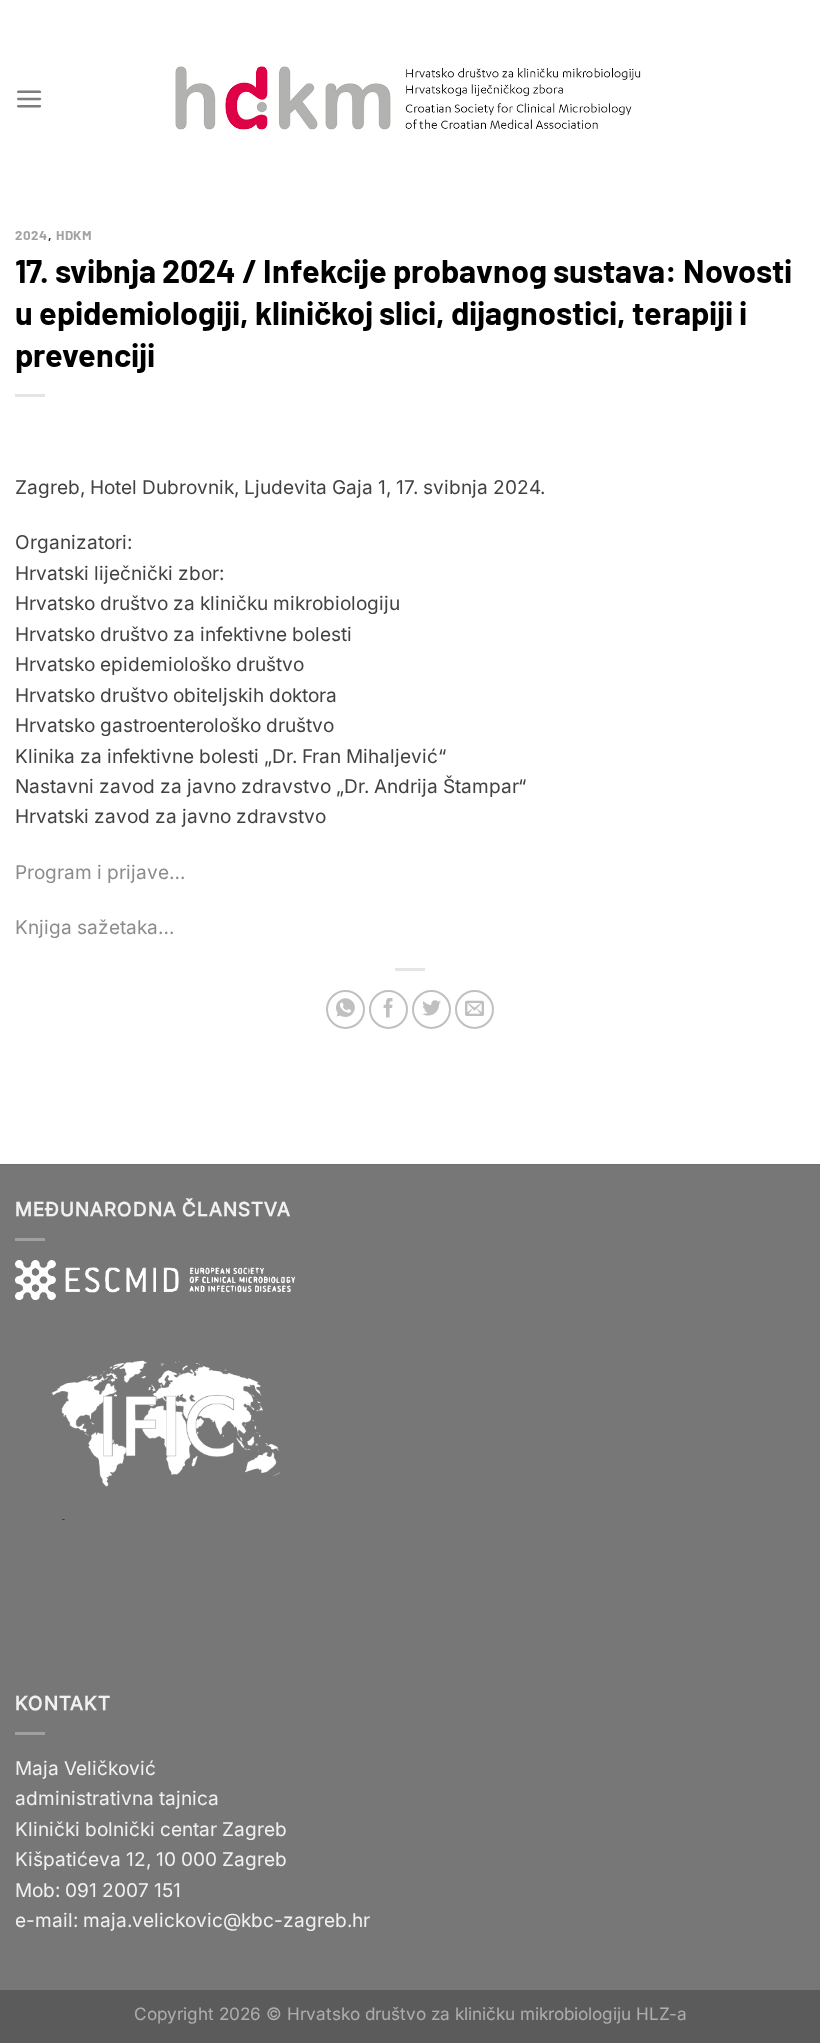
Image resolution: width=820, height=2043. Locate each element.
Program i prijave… (100, 872)
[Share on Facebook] (388, 1009)
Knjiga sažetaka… (94, 927)
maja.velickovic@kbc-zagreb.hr (226, 1920)
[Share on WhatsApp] (345, 1009)
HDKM (74, 235)
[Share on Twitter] (431, 1009)
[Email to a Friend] (474, 1009)
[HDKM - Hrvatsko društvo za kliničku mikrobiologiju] (410, 99)
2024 (31, 235)
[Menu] (29, 99)
